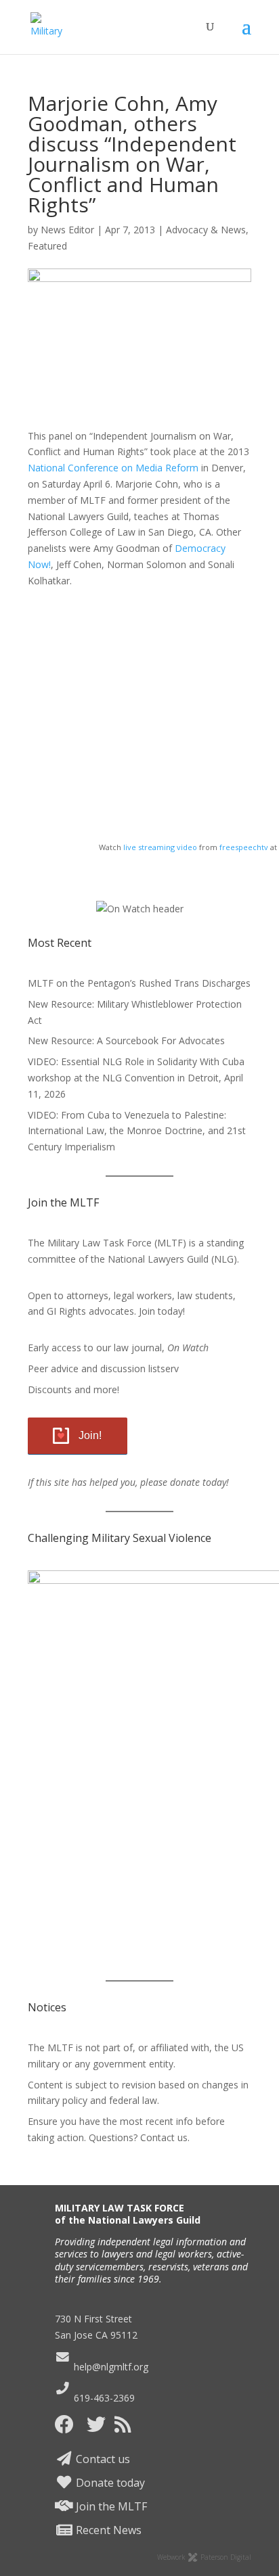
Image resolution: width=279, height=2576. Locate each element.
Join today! (162, 1311)
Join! (90, 1435)
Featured (47, 246)
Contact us (102, 2459)
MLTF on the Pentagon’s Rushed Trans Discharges (139, 983)
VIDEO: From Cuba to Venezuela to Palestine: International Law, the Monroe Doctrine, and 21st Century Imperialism (137, 1131)
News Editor (67, 230)
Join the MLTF (110, 2506)
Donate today (109, 2483)
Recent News (107, 2530)
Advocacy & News (206, 230)
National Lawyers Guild (158, 1259)
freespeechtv (244, 847)
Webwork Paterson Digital (204, 2557)
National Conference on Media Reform (113, 468)
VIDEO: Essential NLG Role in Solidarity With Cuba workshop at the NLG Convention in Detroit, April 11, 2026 (136, 1078)
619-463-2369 (103, 2398)
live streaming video (160, 847)
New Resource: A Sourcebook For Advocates (126, 1040)
